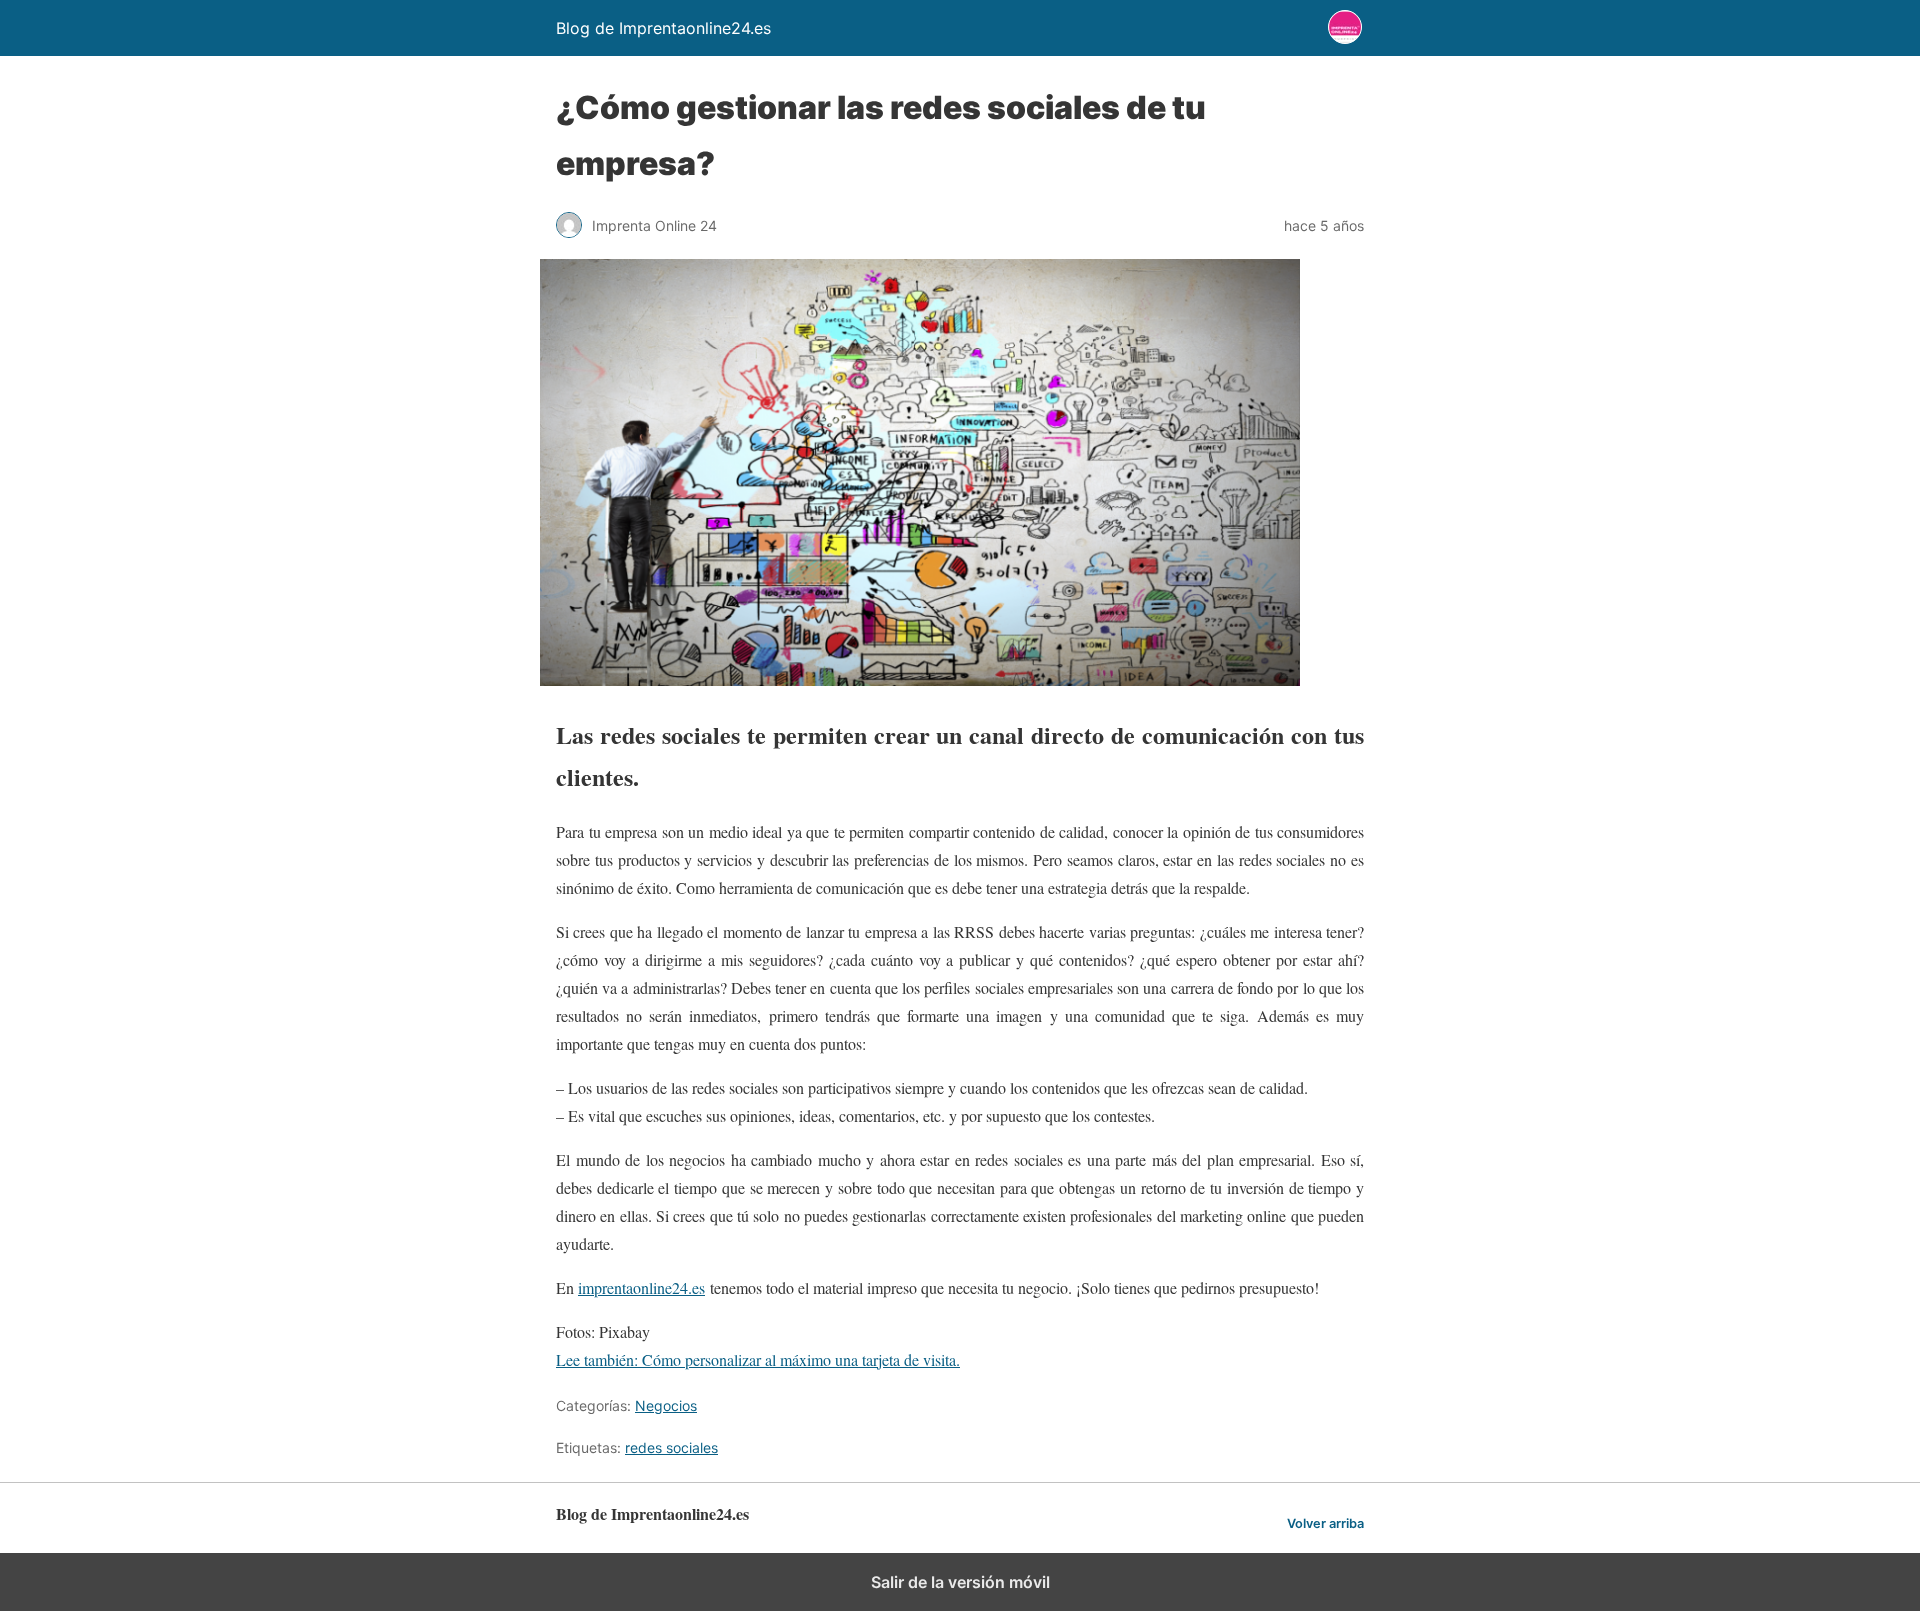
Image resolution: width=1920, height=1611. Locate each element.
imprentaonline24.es (641, 1287)
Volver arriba (1325, 1523)
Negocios (666, 1405)
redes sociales (671, 1447)
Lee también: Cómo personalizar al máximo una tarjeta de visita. (758, 1359)
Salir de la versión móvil (960, 1582)
